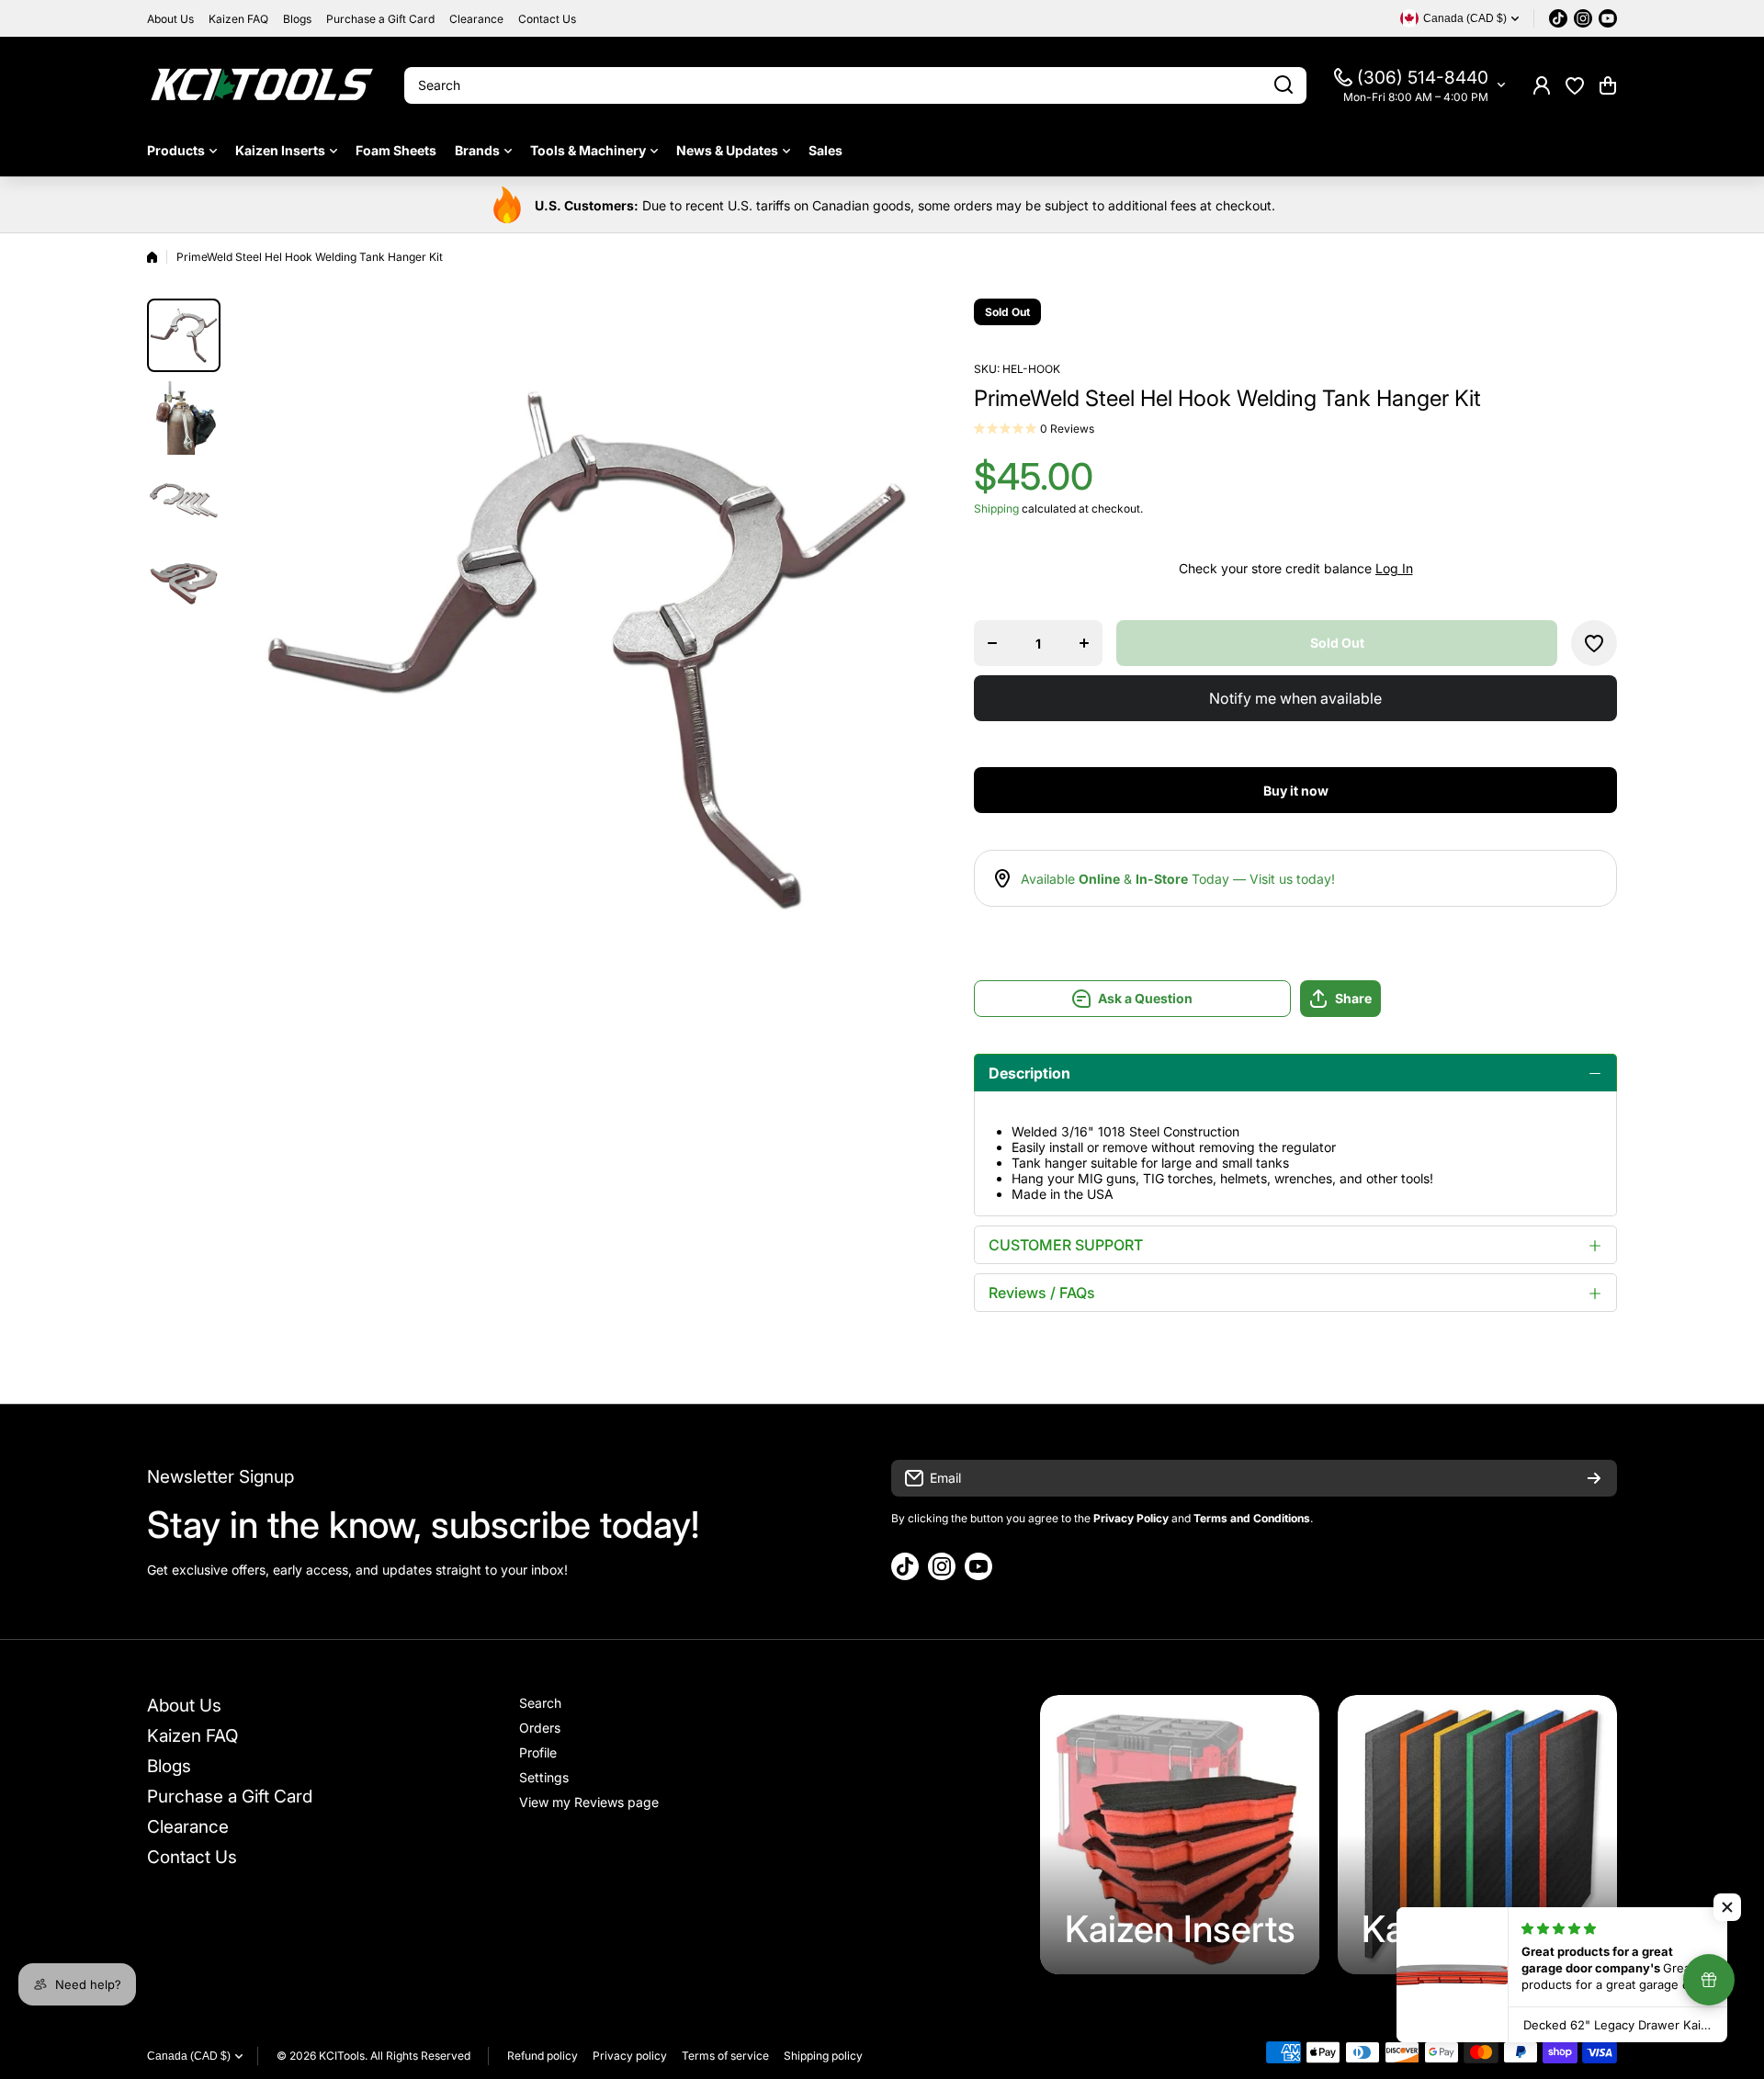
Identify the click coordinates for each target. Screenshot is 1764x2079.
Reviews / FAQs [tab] (1042, 1293)
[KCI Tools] (262, 85)
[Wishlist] (1575, 85)
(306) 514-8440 (1423, 78)
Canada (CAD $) (189, 2056)
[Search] (1283, 85)
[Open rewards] (1709, 1980)
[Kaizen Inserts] (1180, 1835)
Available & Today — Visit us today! (1178, 879)
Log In (1394, 568)
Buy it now (1296, 791)
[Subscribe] (1594, 1478)
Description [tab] (1029, 1073)
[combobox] (855, 85)
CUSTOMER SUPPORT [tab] (1066, 1245)
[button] (1608, 85)
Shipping (996, 508)
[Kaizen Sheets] (1477, 1835)
